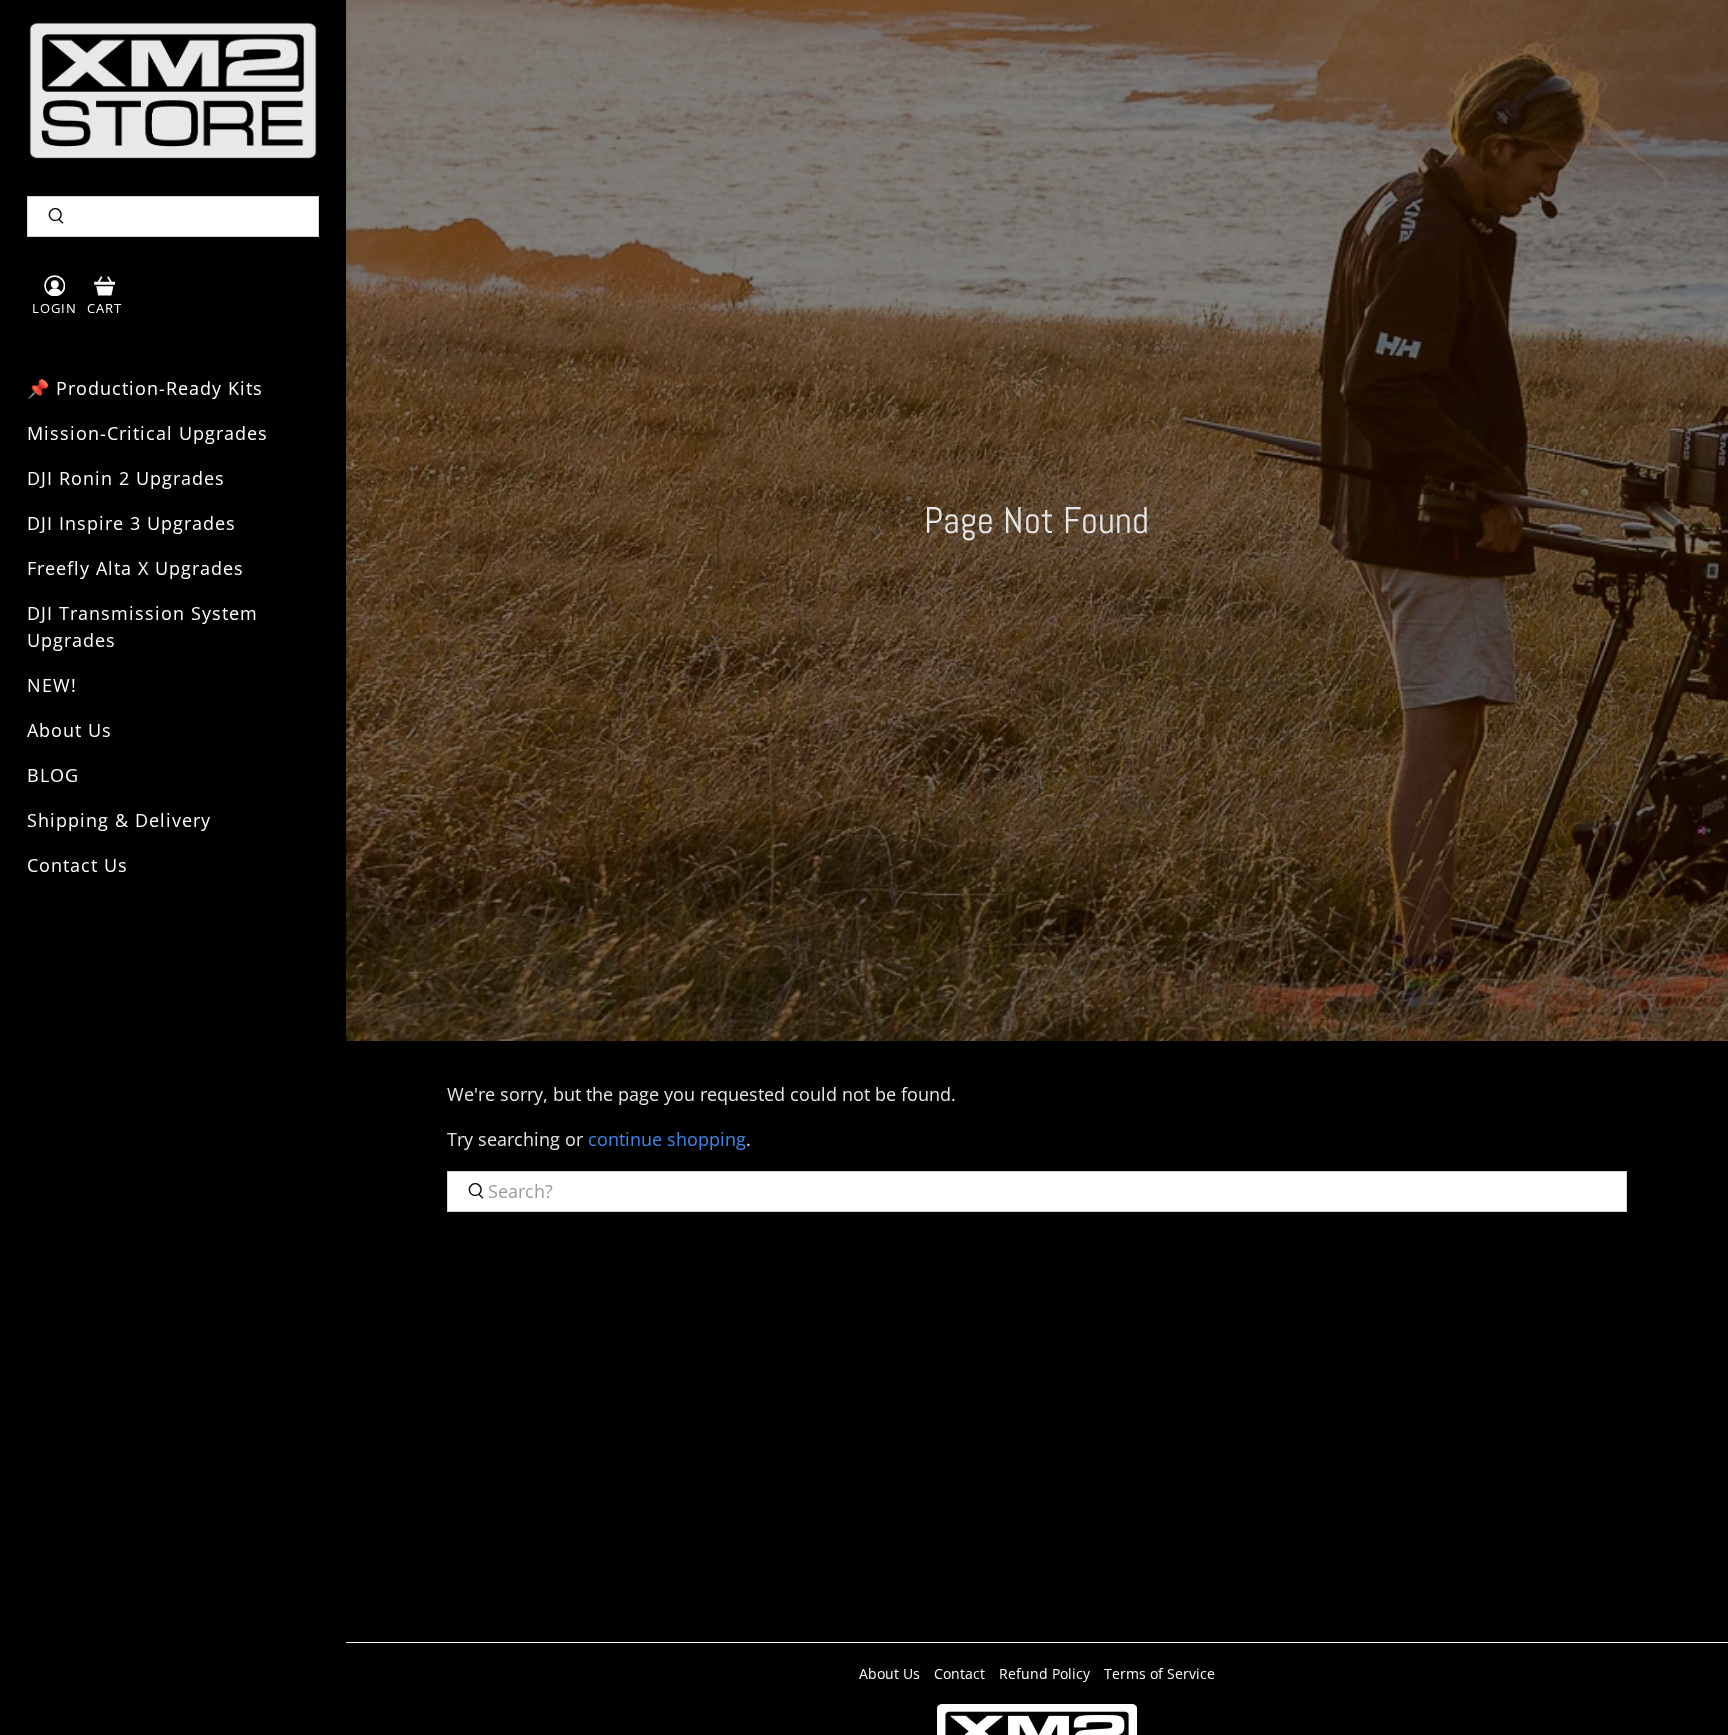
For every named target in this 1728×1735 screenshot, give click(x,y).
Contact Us (77, 865)
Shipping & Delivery (119, 820)
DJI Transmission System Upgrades (142, 626)
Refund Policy (1044, 1673)
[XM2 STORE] (173, 90)
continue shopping (667, 1139)
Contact (959, 1673)
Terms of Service (1159, 1673)
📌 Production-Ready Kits (145, 388)
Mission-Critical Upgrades (147, 433)
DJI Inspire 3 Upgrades (131, 523)
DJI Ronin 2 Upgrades (126, 478)
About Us (69, 730)
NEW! (52, 685)
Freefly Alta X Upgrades (135, 568)
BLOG (53, 775)
